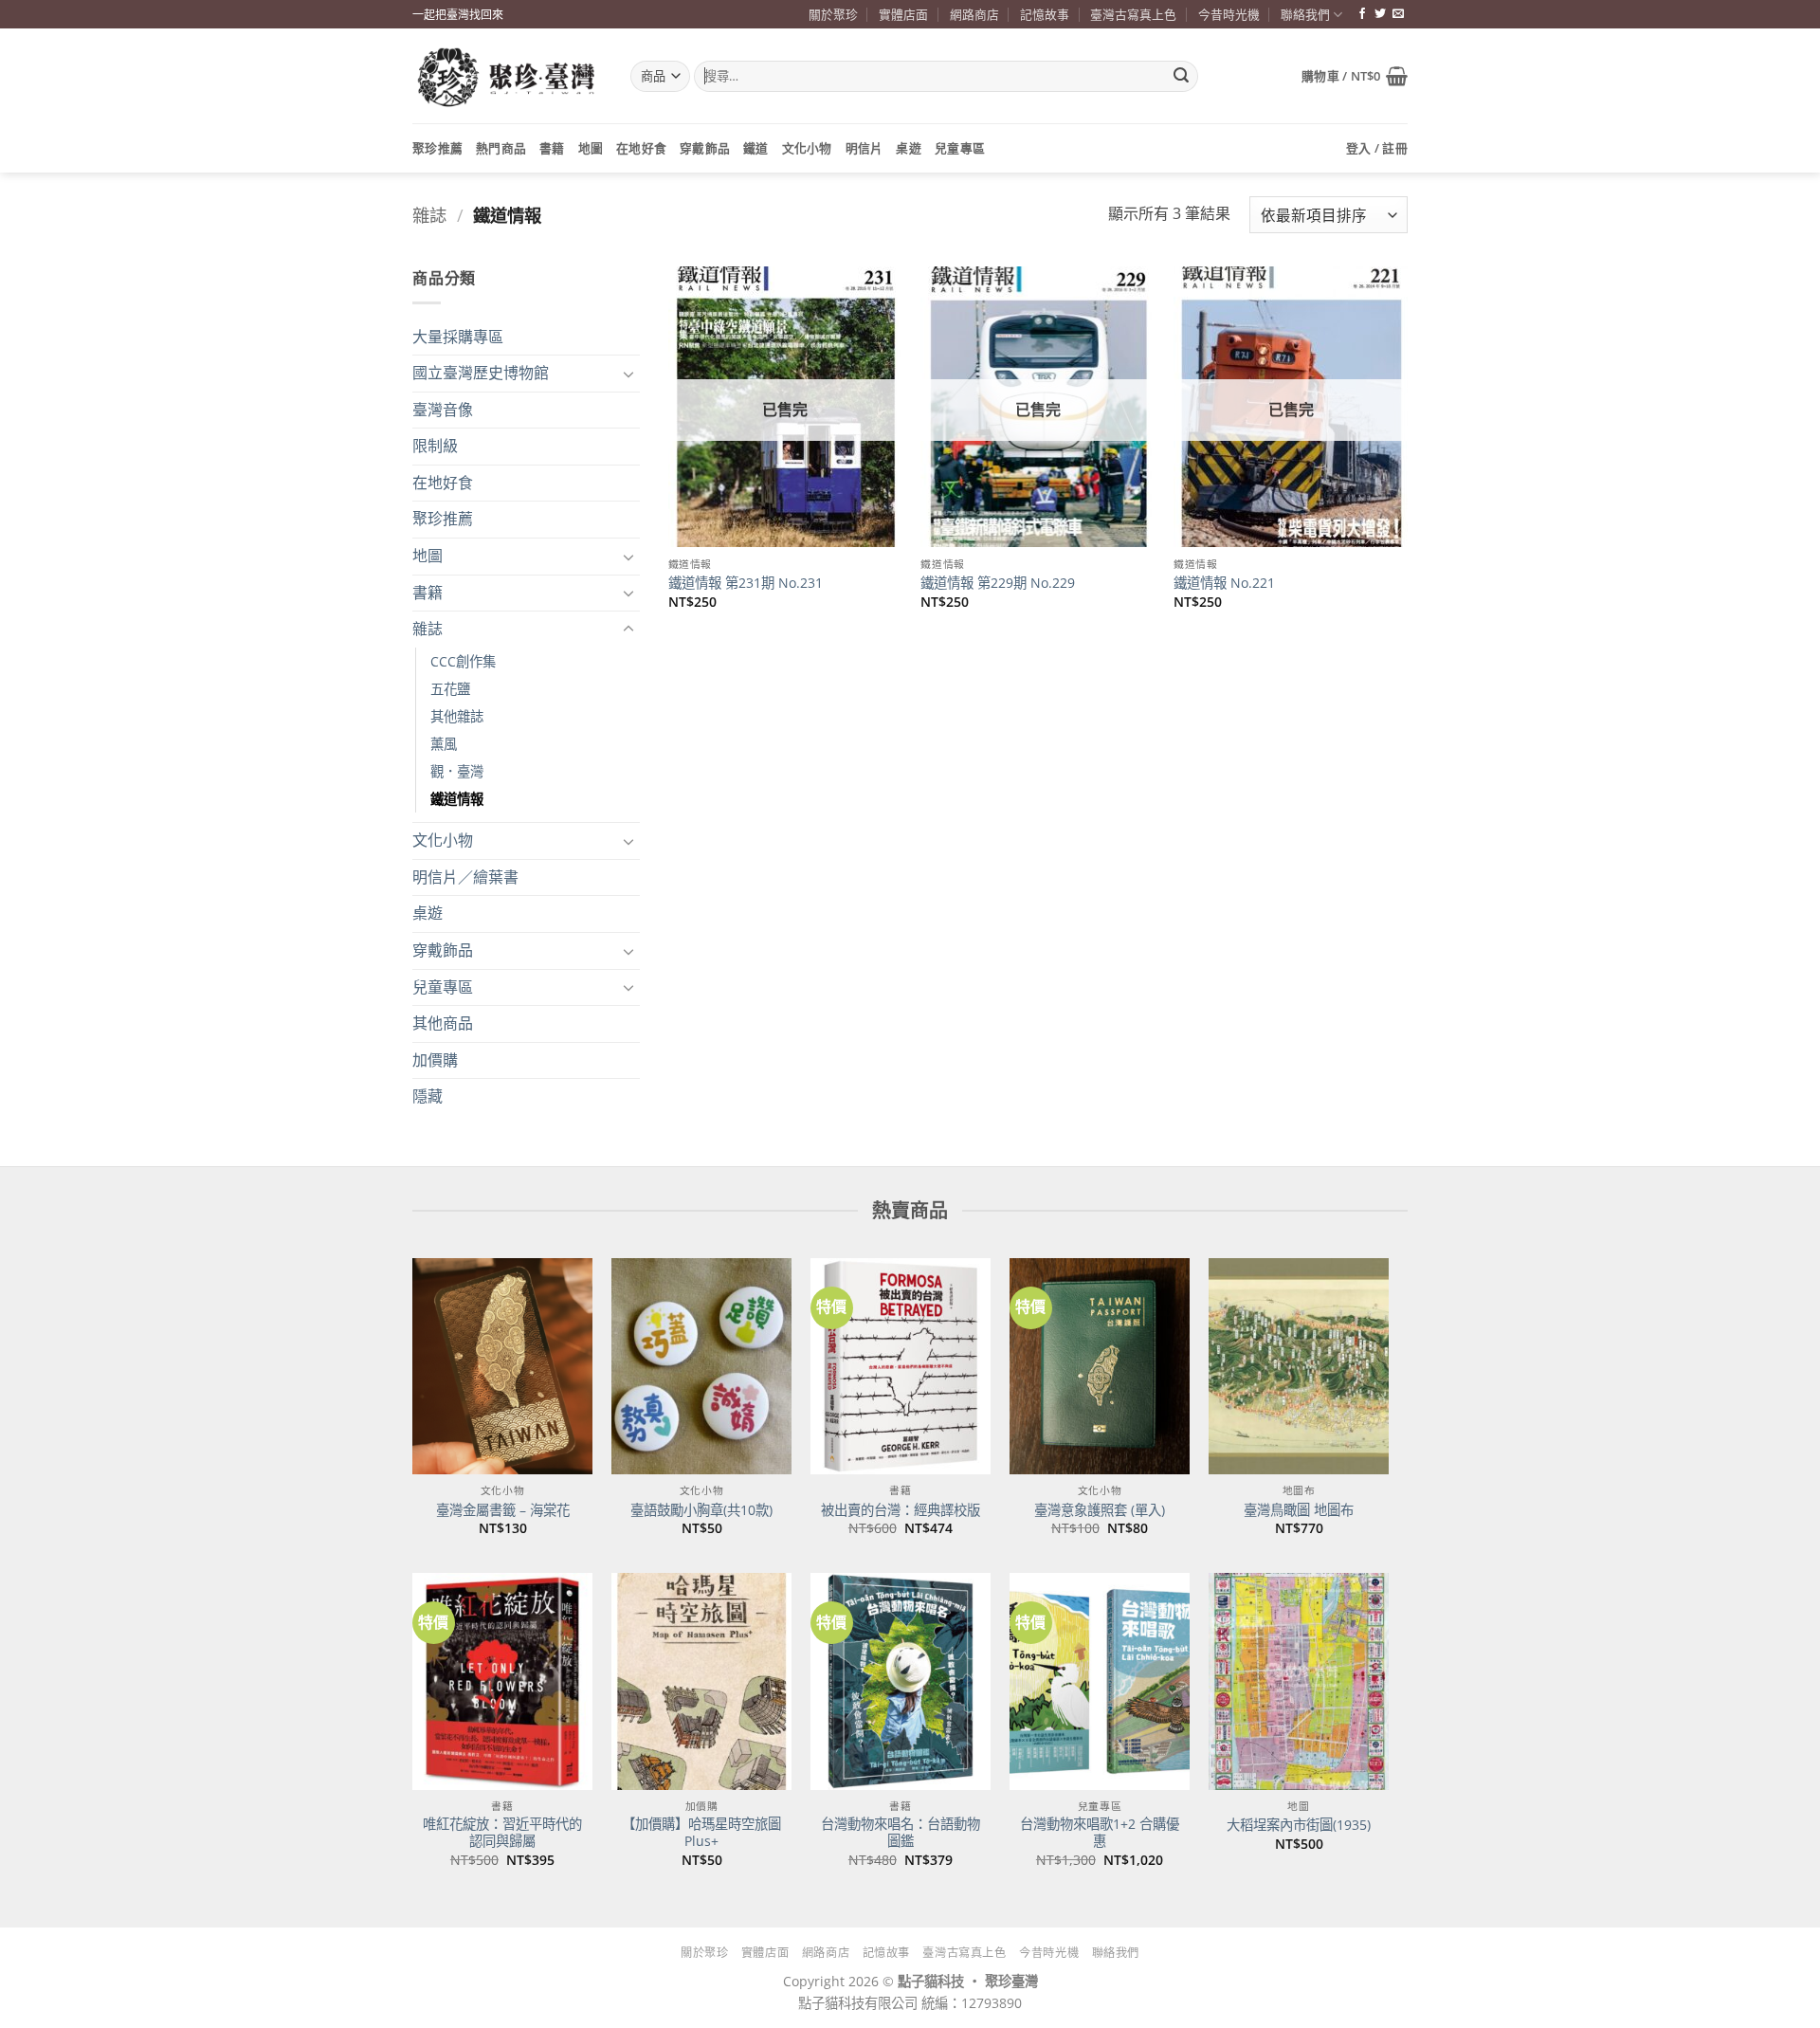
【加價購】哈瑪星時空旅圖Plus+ (701, 1833)
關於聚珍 (833, 14)
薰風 (444, 744)
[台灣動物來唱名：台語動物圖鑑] (901, 1681)
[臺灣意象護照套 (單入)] (1100, 1366)
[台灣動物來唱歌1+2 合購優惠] (1100, 1681)
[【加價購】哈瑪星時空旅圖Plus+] (701, 1681)
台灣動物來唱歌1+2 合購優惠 (1100, 1833)
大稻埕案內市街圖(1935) (1299, 1825)
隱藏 (428, 1096)
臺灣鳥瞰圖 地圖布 (1299, 1510)
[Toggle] (628, 374)
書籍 (552, 148)
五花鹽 (450, 689)
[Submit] (1181, 77)
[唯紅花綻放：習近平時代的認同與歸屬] (502, 1681)
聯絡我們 (1305, 14)
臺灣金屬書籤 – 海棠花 (503, 1510)
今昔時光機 (1229, 14)
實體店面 (903, 14)
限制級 (435, 446)
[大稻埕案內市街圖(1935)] (1299, 1681)
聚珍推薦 (437, 148)
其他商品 (443, 1023)
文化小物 (807, 148)
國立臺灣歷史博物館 (481, 373)
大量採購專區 (458, 337)
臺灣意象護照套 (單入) (1100, 1510)
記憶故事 (1045, 14)
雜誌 (429, 215)
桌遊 (909, 148)
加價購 (435, 1060)
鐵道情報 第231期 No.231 (746, 583)
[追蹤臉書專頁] (1362, 14)
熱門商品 (501, 148)
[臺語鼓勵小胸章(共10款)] (701, 1366)
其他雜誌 (457, 716)
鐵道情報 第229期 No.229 (998, 583)
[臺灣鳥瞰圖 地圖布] (1299, 1366)
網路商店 (974, 14)
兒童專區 (960, 148)
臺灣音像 (443, 410)
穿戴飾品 (705, 148)
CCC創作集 (463, 661)
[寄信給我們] (1398, 14)
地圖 (591, 148)
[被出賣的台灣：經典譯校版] (901, 1366)
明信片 (864, 148)
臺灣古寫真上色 (1133, 14)
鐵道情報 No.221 (1224, 583)
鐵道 (756, 148)
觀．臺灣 (457, 771)
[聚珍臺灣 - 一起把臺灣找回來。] (507, 76)
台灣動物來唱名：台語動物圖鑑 (901, 1833)
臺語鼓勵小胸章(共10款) (701, 1510)
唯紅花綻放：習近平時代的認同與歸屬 (502, 1833)
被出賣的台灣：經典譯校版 (901, 1510)
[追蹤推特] (1380, 14)
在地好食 (641, 148)
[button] (1355, 76)
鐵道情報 (457, 799)
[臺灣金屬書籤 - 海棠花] (502, 1366)
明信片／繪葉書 (465, 877)
